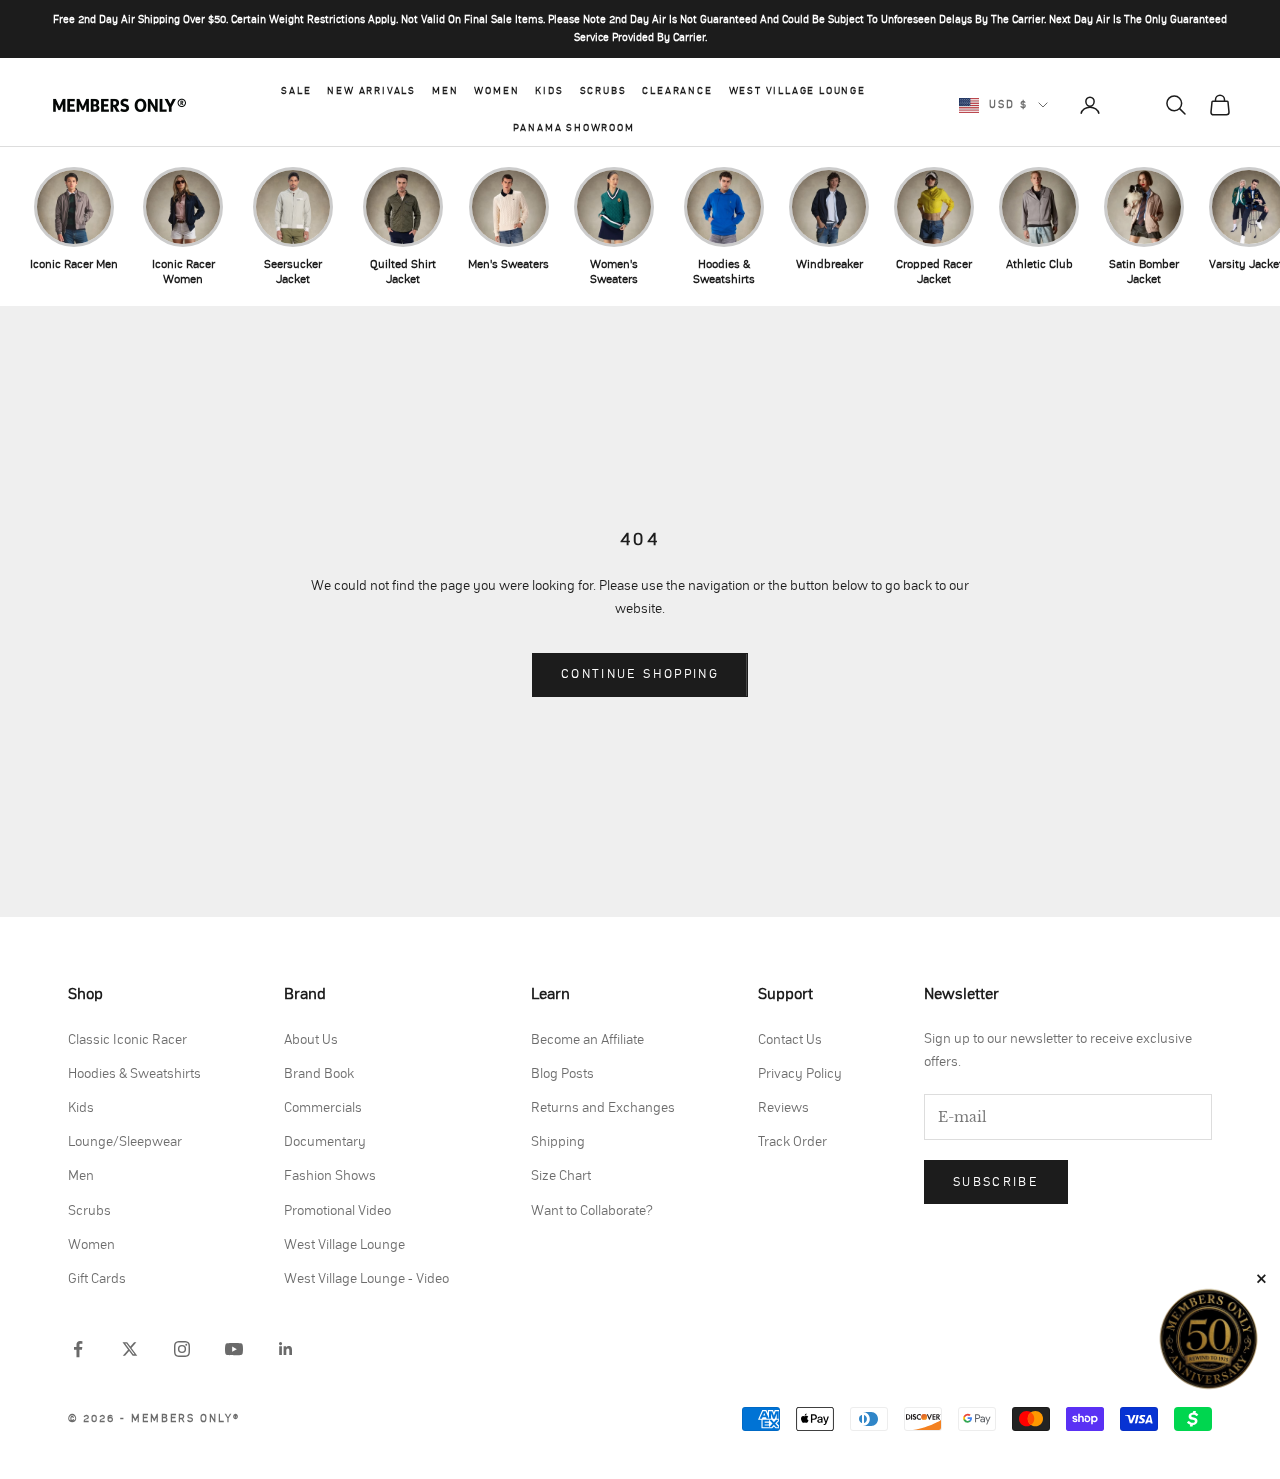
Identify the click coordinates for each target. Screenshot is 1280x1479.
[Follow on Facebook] (78, 1349)
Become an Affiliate (587, 1040)
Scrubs (603, 91)
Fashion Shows (330, 1176)
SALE (296, 91)
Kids (549, 91)
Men (445, 91)
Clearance (677, 91)
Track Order (792, 1142)
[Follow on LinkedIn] (286, 1349)
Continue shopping (640, 674)
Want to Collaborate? (592, 1211)
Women (496, 91)
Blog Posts (562, 1074)
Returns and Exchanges (603, 1108)
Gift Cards (97, 1279)
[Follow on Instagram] (182, 1349)
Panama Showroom (574, 128)
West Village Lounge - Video (366, 1279)
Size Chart (561, 1176)
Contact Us (790, 1040)
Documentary (325, 1142)
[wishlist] (1133, 105)
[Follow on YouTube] (234, 1349)
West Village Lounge (797, 91)
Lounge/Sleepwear (125, 1142)
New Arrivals (371, 91)
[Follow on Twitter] (130, 1349)
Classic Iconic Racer (127, 1040)
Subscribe (996, 1182)
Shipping (558, 1142)
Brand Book (319, 1074)
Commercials (323, 1108)
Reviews (783, 1108)
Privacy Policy (800, 1074)
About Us (311, 1040)
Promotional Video (337, 1211)
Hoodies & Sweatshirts (134, 1074)
